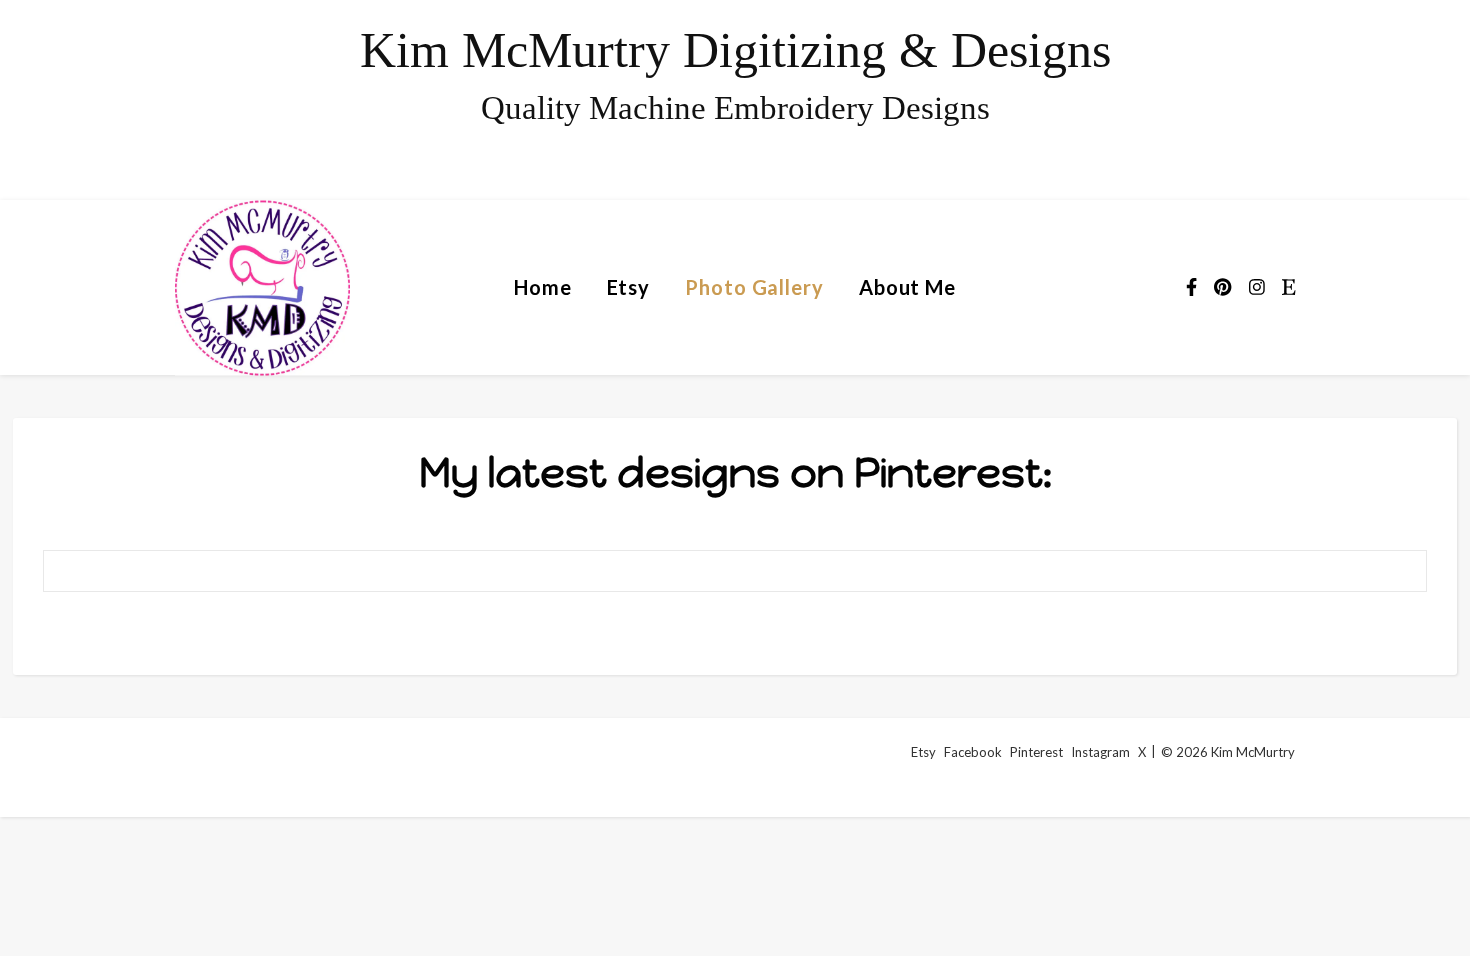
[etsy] (1289, 287)
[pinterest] (1224, 287)
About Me (907, 287)
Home (543, 287)
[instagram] (1258, 287)
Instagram (1100, 752)
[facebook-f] (1193, 287)
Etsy (629, 287)
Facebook (973, 752)
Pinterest (1036, 752)
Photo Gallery (754, 287)
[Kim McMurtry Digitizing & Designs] (735, 100)
